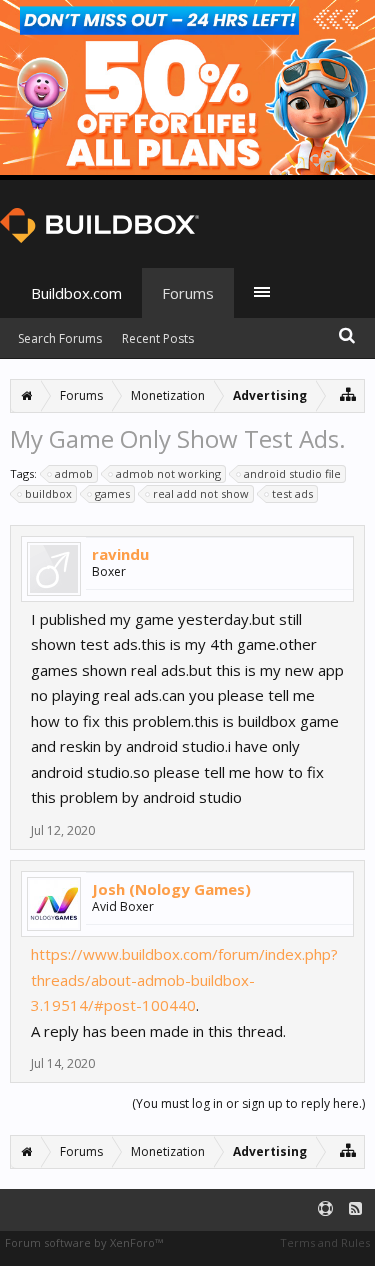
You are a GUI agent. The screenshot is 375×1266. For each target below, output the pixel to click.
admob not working (168, 473)
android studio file (292, 473)
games (112, 493)
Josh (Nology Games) (171, 889)
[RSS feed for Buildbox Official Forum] (355, 1209)
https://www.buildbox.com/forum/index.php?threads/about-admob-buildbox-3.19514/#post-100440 (184, 979)
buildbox (48, 493)
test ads (292, 493)
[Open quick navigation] (348, 393)
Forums (188, 293)
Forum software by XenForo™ (84, 1242)
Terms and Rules (325, 1242)
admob (74, 473)
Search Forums (60, 338)
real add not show (201, 493)
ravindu (120, 554)
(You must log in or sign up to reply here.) (248, 1103)
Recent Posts (158, 338)
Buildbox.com (76, 293)
